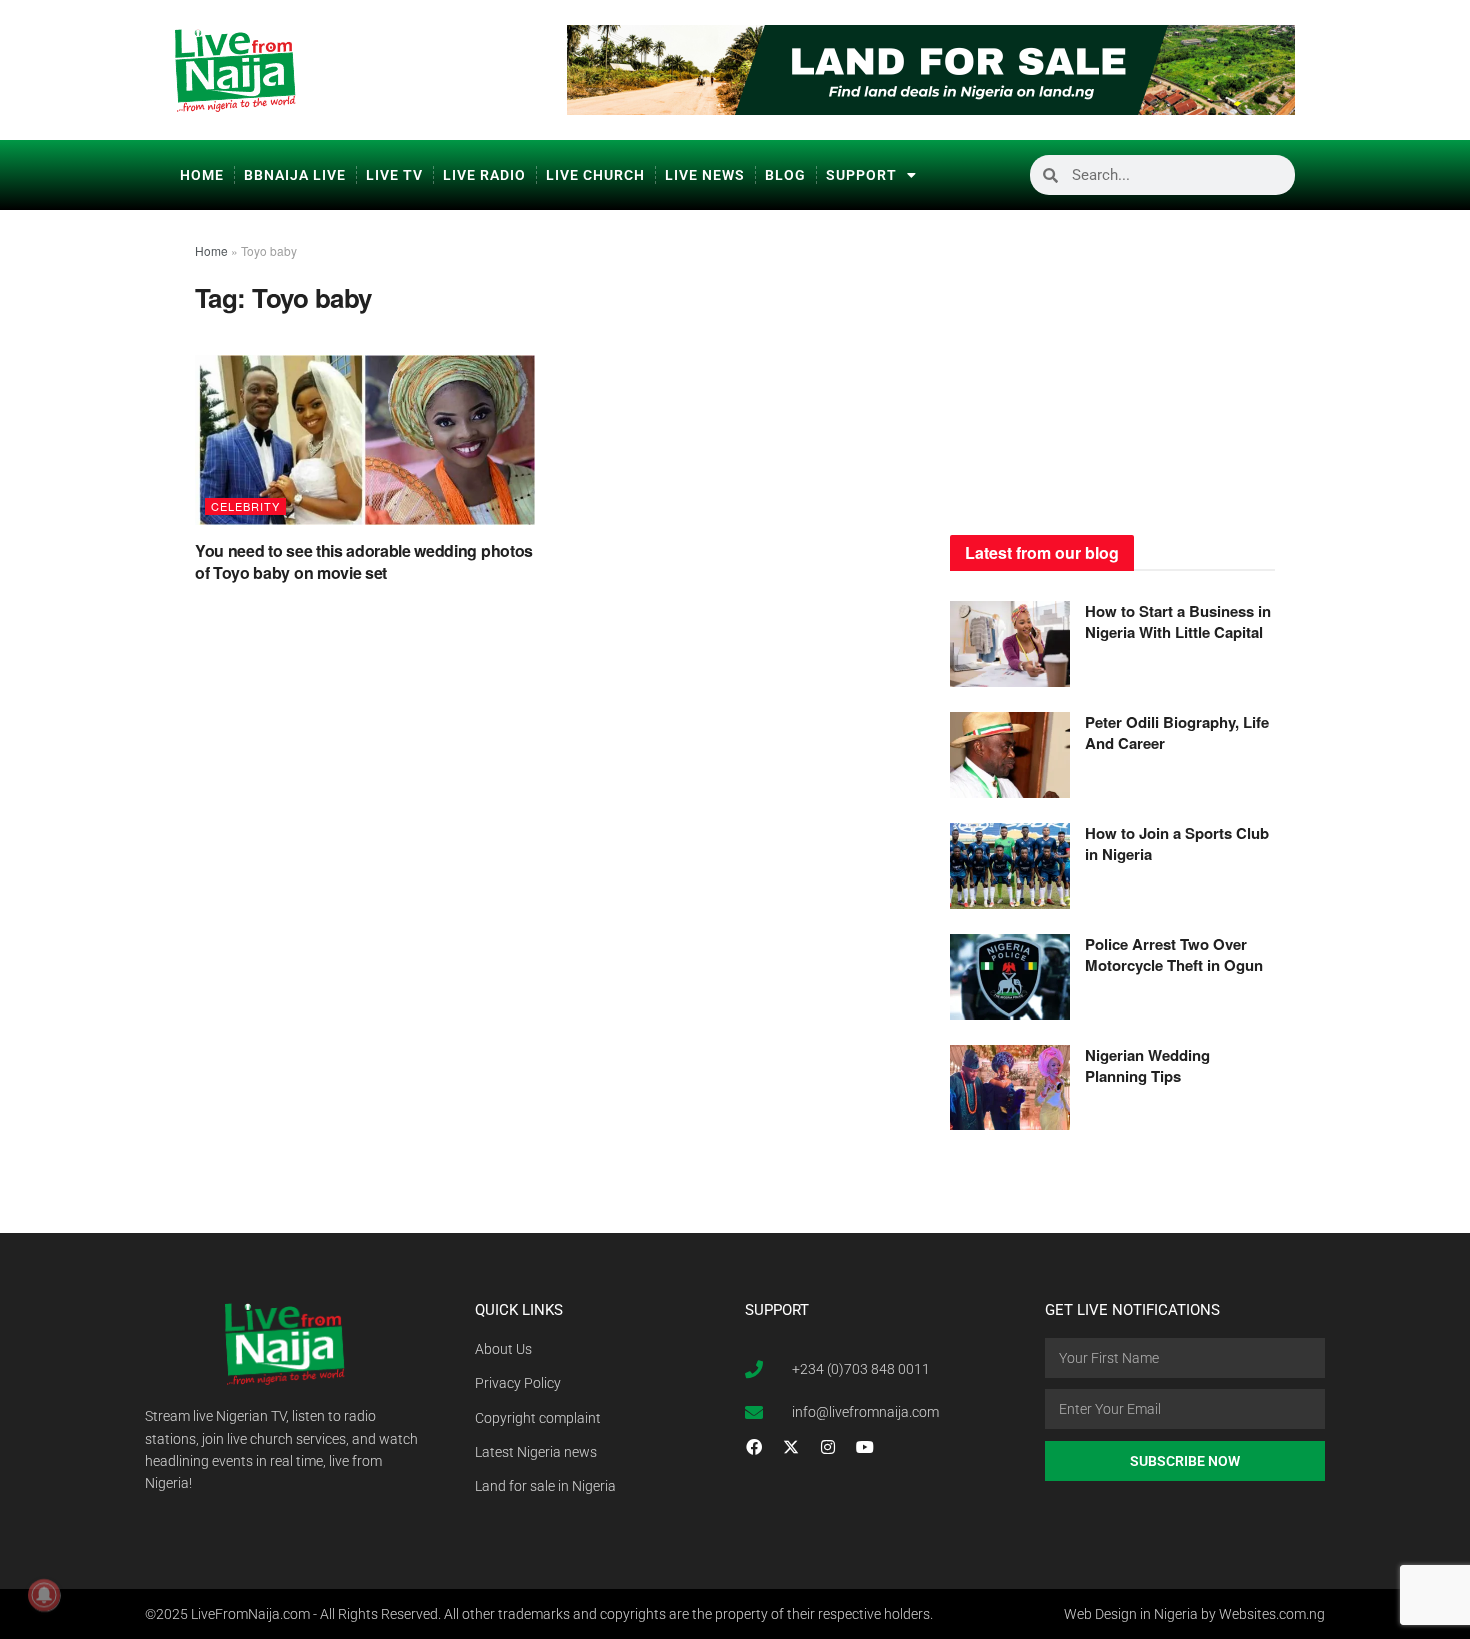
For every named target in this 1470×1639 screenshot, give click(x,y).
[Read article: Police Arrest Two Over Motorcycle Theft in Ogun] (1010, 977)
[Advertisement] (1113, 365)
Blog (785, 175)
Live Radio (484, 175)
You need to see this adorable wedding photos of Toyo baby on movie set (364, 561)
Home (202, 175)
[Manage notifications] (44, 1595)
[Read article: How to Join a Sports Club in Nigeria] (1010, 866)
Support (861, 175)
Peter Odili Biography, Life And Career (1177, 732)
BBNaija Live (295, 175)
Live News (705, 175)
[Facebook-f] (754, 1447)
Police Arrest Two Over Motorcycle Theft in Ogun (1174, 954)
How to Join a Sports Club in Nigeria (1177, 843)
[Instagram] (828, 1447)
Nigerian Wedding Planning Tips (1147, 1065)
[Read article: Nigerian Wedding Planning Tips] (1010, 1088)
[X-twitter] (791, 1447)
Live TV (394, 175)
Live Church (595, 175)
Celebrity (245, 506)
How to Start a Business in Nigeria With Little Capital (1178, 621)
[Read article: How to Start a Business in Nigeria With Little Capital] (1010, 644)
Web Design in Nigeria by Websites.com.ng (1194, 1614)
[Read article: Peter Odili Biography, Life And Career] (1010, 755)
